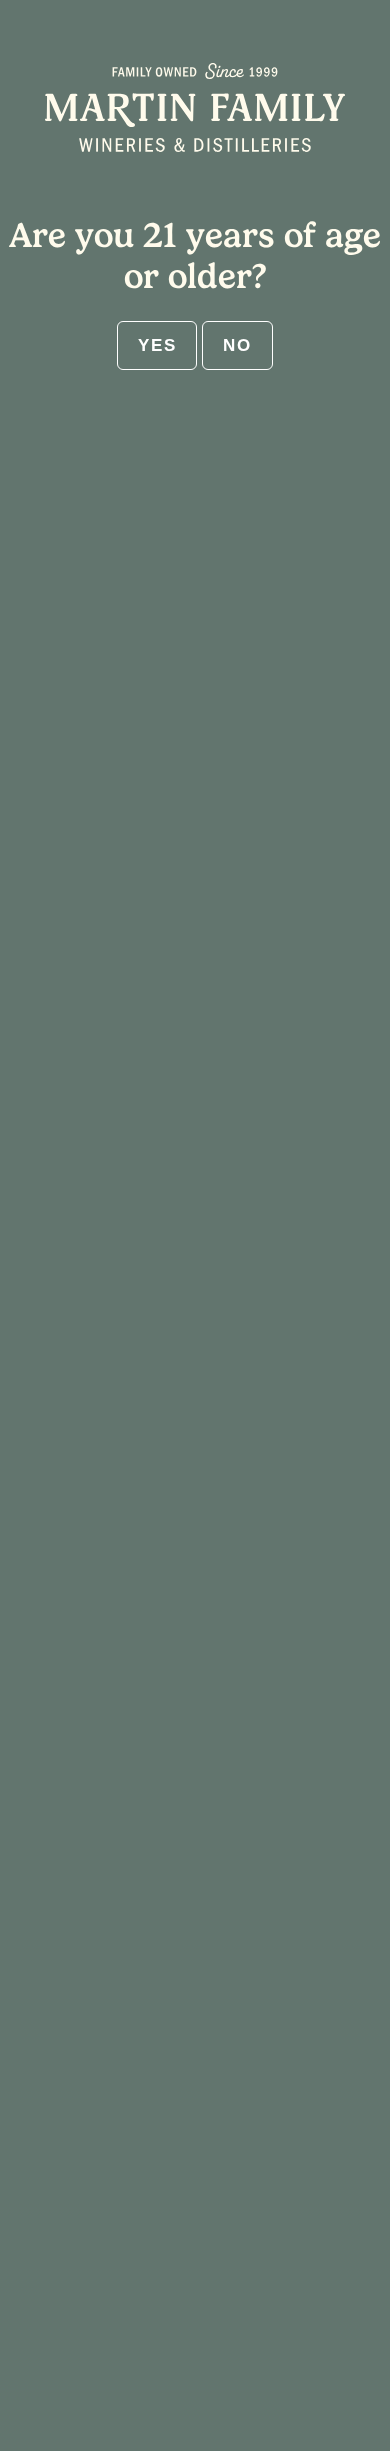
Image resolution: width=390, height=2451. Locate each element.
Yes (157, 345)
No (237, 345)
